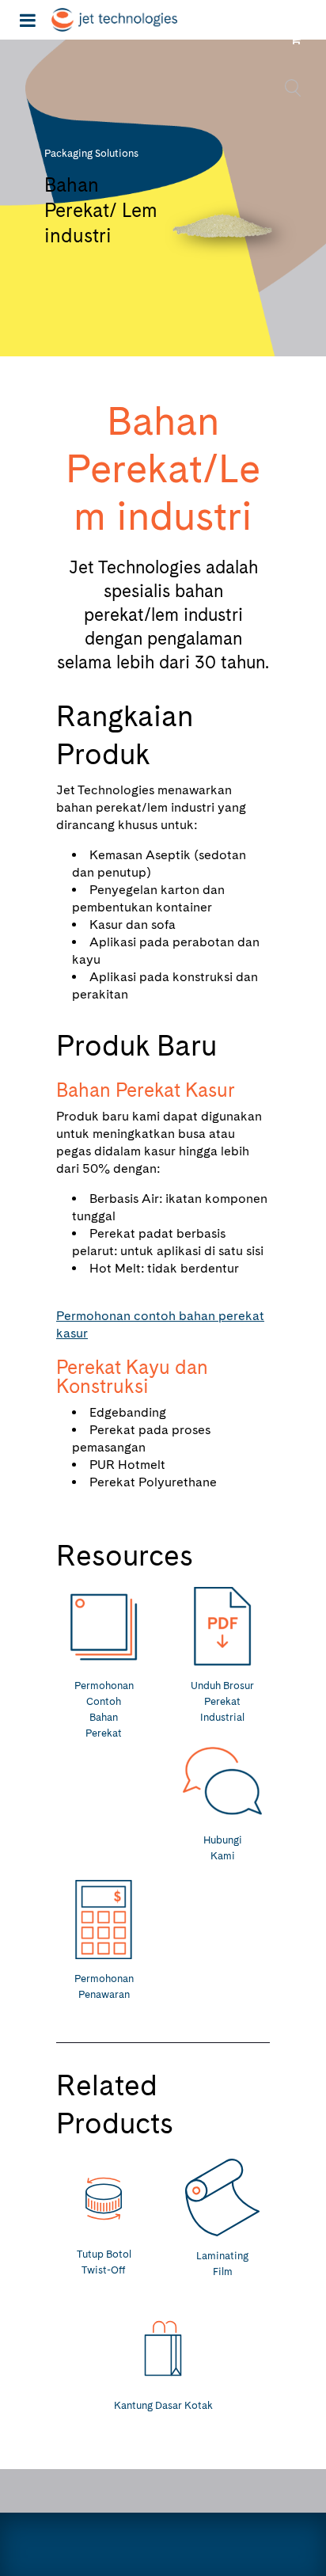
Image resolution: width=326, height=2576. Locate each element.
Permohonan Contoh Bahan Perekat (104, 1709)
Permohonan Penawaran (104, 1986)
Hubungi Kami (223, 1848)
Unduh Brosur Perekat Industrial (222, 1701)
